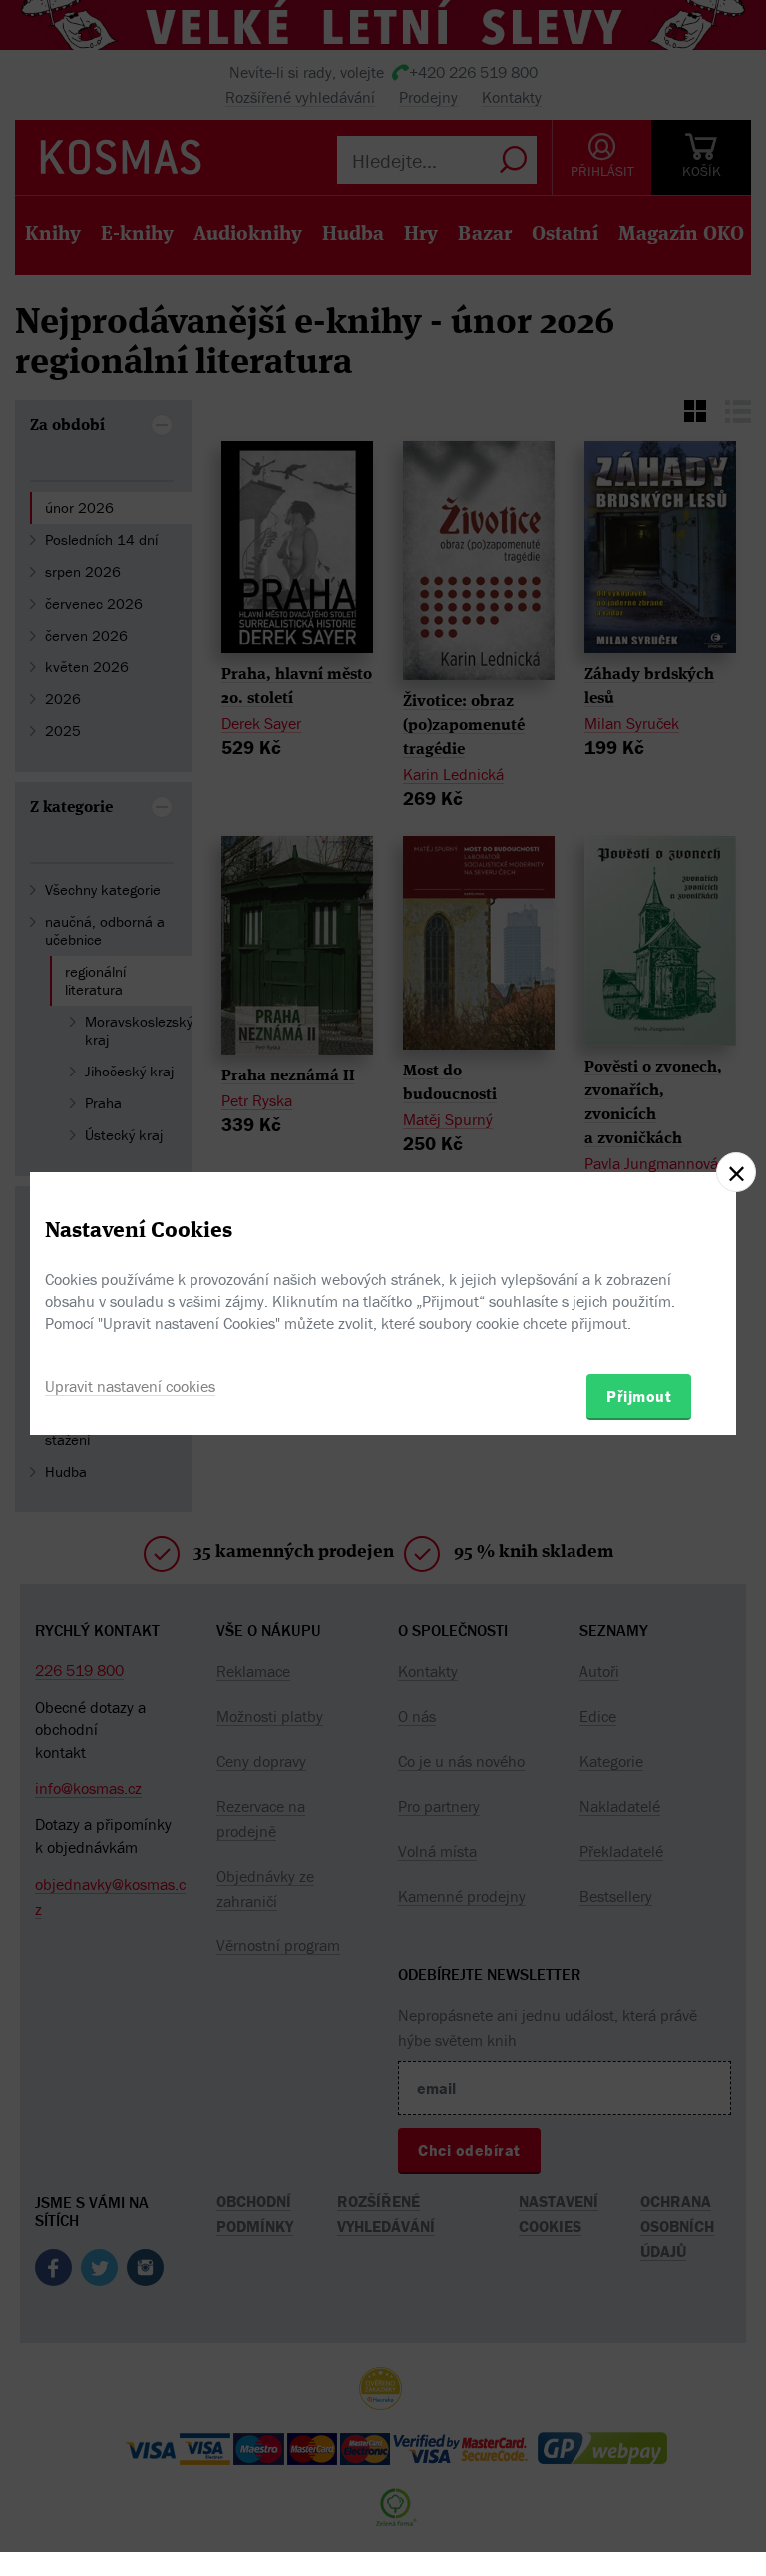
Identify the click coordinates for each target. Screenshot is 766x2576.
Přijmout (639, 1396)
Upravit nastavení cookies (130, 1386)
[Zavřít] (736, 1172)
